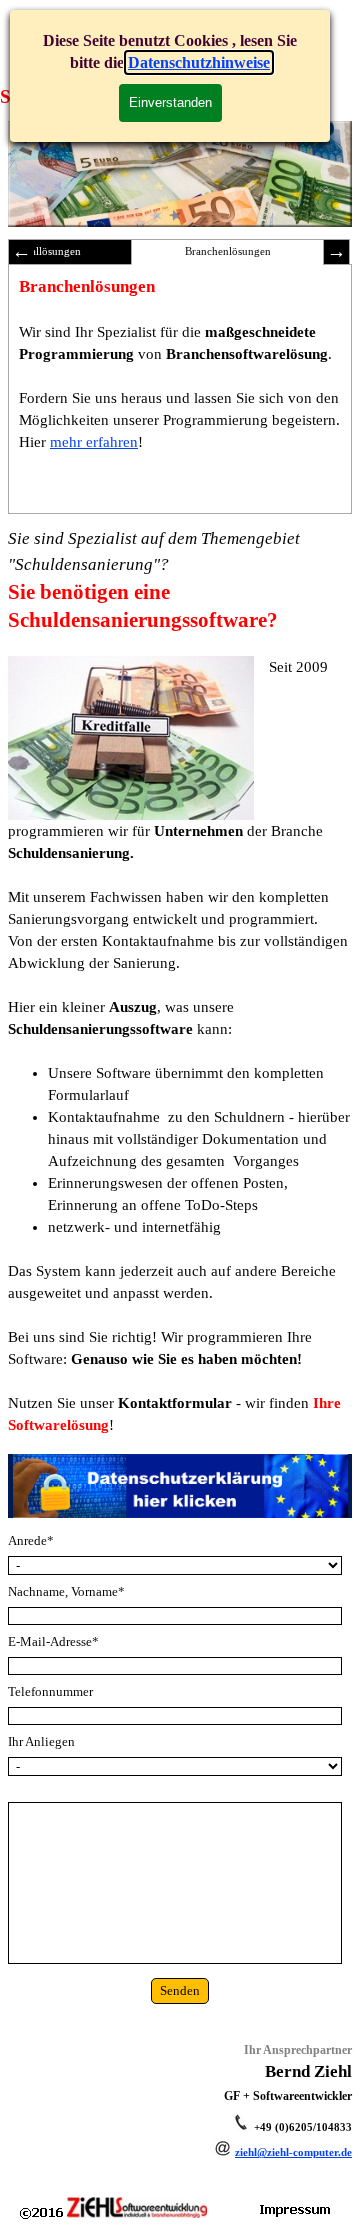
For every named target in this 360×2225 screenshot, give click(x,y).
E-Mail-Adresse (53, 1641)
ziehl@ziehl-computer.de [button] (293, 2152)
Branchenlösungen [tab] (228, 251)
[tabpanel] (180, 981)
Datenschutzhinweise (199, 62)
